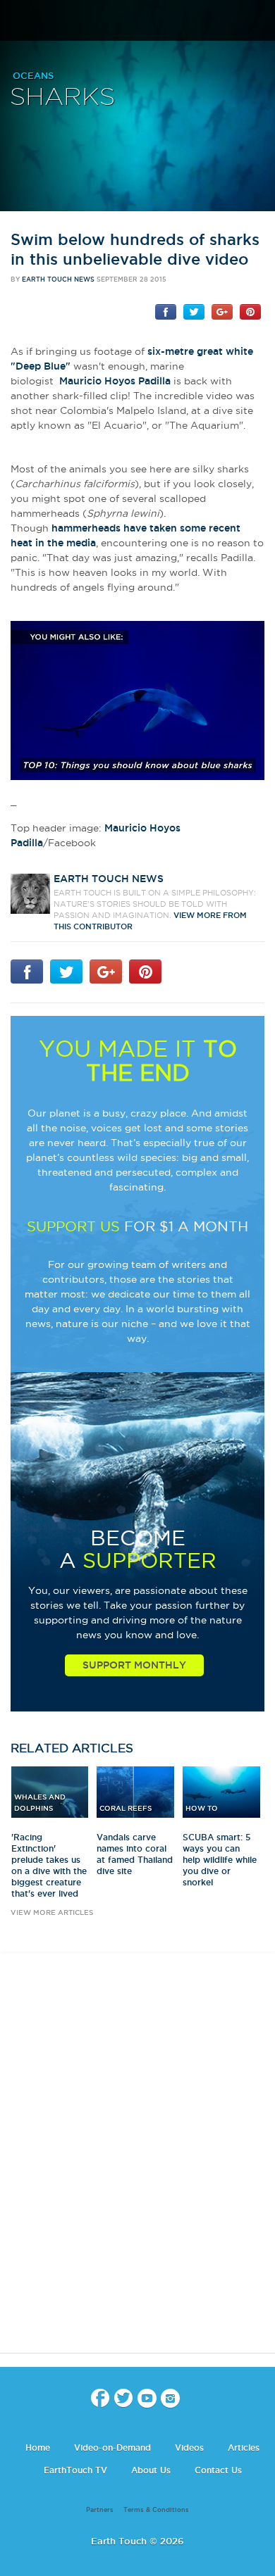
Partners (100, 2510)
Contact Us (218, 2470)
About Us (151, 2470)
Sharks (62, 98)
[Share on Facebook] (166, 311)
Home (38, 2448)
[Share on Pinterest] (250, 311)
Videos (189, 2448)
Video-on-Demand (112, 2448)
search (259, 22)
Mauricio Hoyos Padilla (115, 381)
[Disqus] (137, 2165)
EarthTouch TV (75, 2470)
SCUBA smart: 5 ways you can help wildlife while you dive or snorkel (220, 1860)
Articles (244, 2448)
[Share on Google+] (222, 311)
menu (16, 21)
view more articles (52, 1912)
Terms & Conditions (156, 2510)
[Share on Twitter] (194, 311)
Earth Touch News (58, 279)
